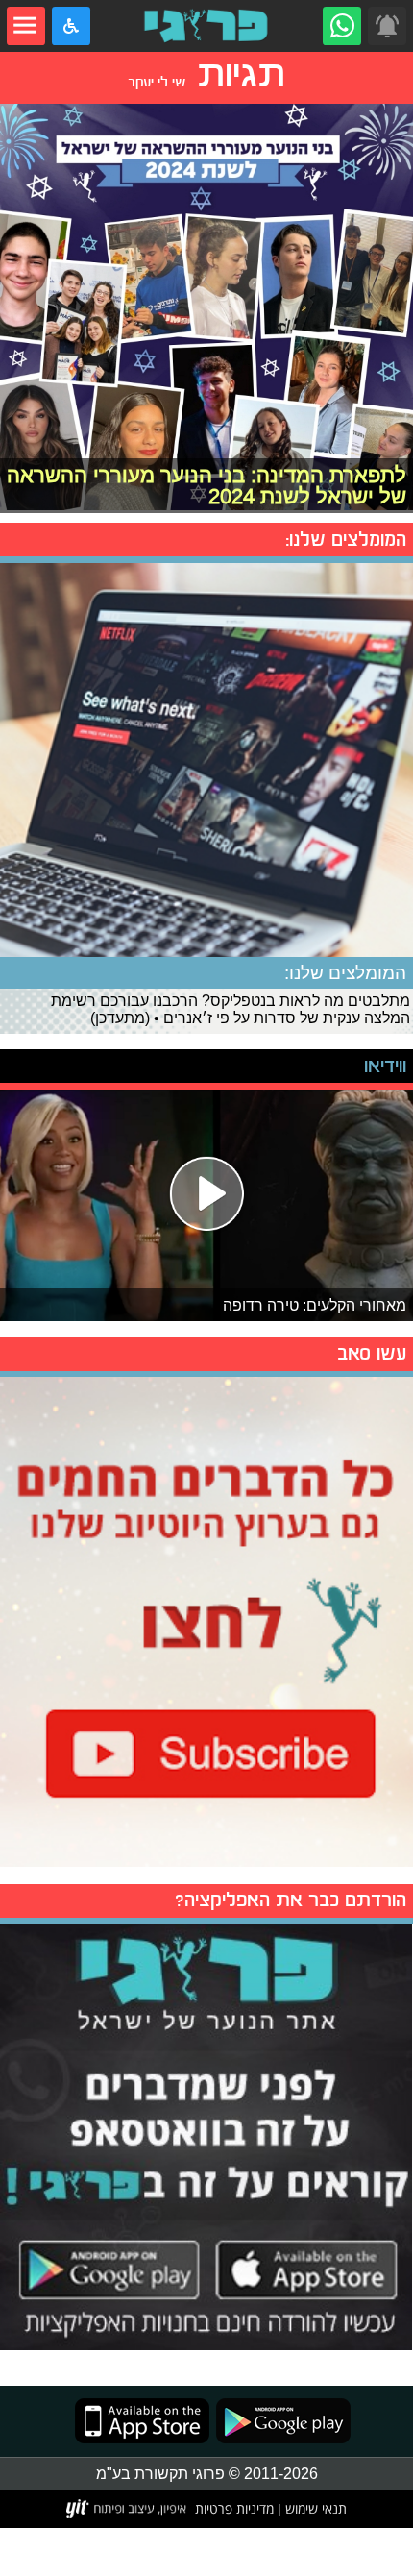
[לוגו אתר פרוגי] (206, 26)
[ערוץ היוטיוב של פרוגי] (206, 1619)
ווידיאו (385, 1066)
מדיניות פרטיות (234, 2508)
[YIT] (127, 2509)
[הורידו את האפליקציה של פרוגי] (206, 2134)
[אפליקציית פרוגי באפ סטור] (142, 2421)
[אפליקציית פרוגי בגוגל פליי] (280, 2421)
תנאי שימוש (314, 2508)
